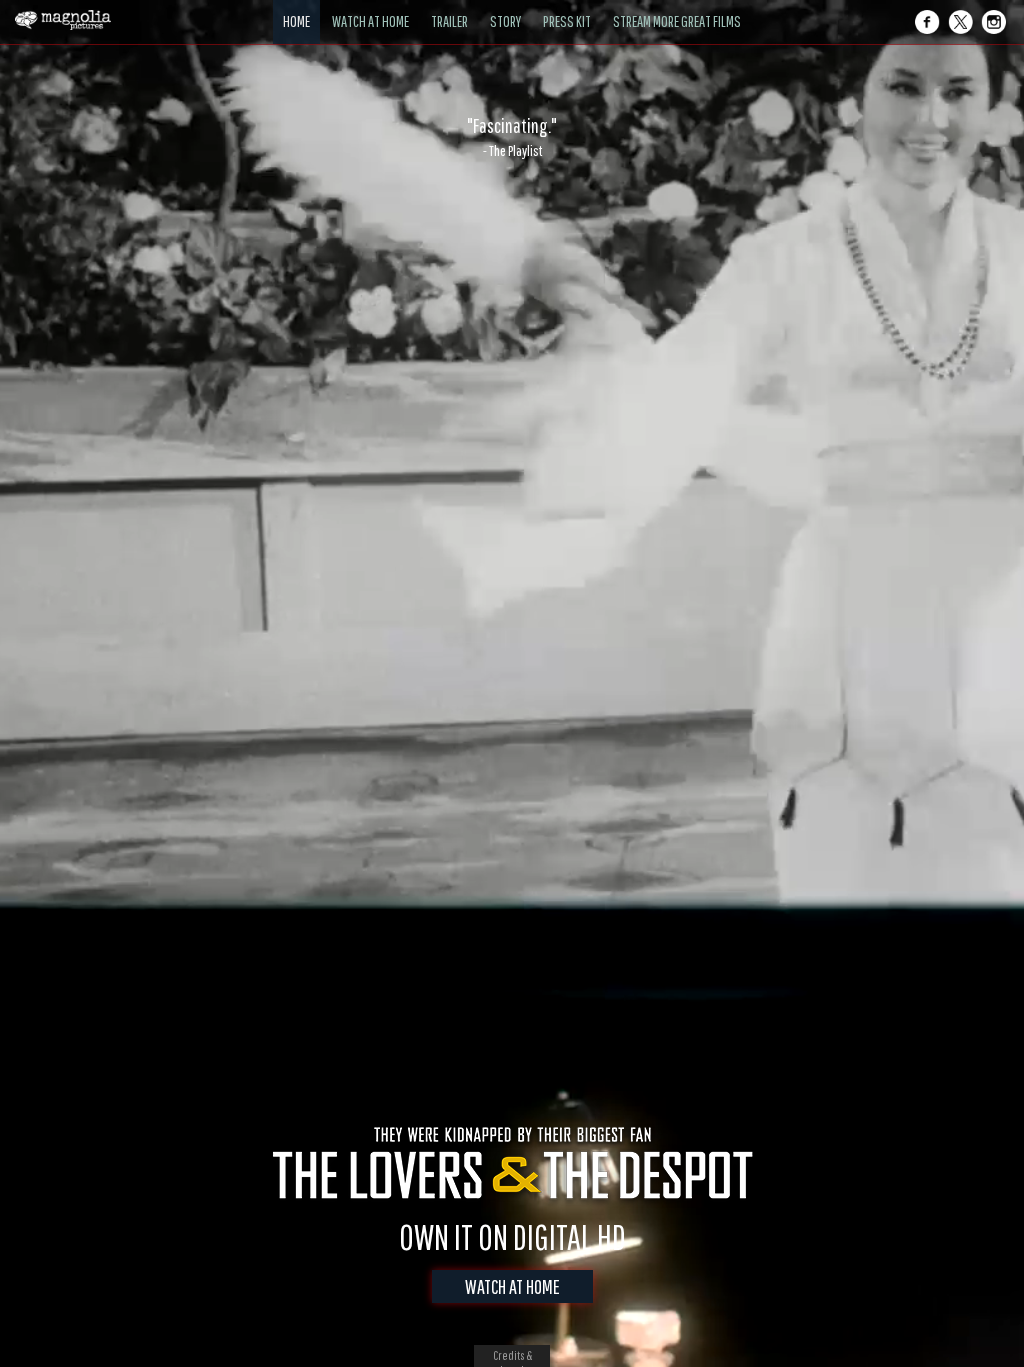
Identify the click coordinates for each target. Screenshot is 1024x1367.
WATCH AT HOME (512, 1286)
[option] (512, 137)
